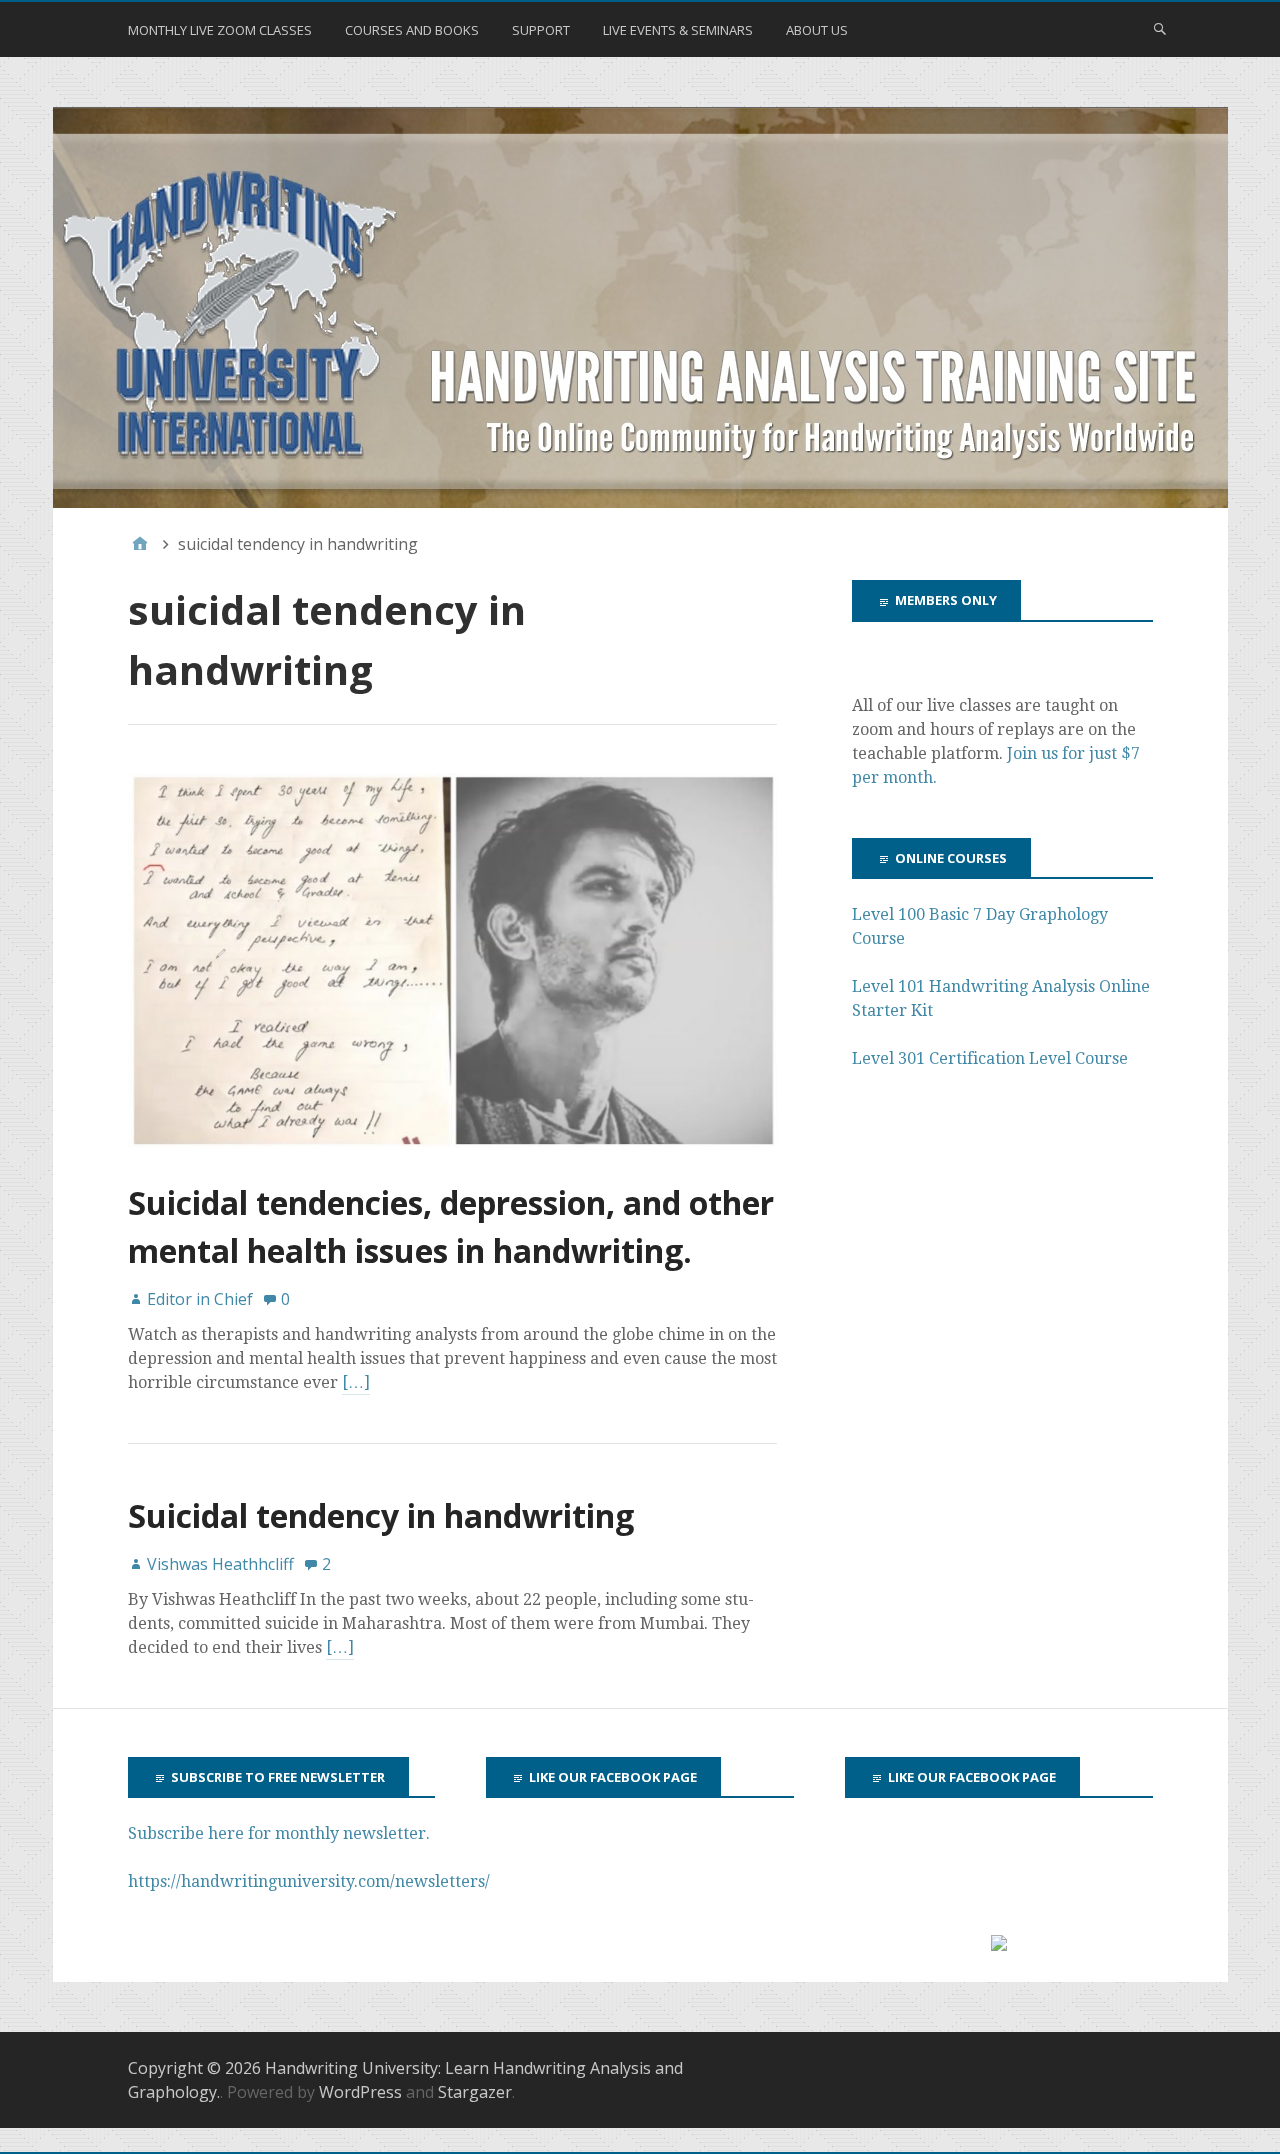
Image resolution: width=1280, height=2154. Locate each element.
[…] (356, 1382)
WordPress (360, 2092)
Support (541, 30)
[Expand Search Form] (1160, 28)
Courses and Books (412, 30)
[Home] (140, 544)
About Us (817, 30)
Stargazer (475, 2092)
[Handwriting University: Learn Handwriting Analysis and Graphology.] (640, 308)
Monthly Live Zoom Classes (220, 30)
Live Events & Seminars (678, 30)
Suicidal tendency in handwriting (381, 1515)
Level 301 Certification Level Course (990, 1058)
